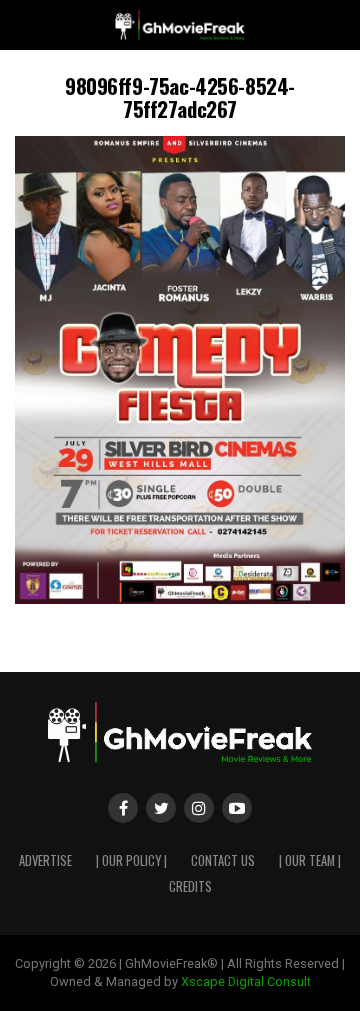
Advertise (45, 860)
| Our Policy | (131, 860)
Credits (190, 886)
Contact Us (223, 860)
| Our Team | (310, 860)
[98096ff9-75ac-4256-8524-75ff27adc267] (180, 598)
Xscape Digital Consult (246, 981)
